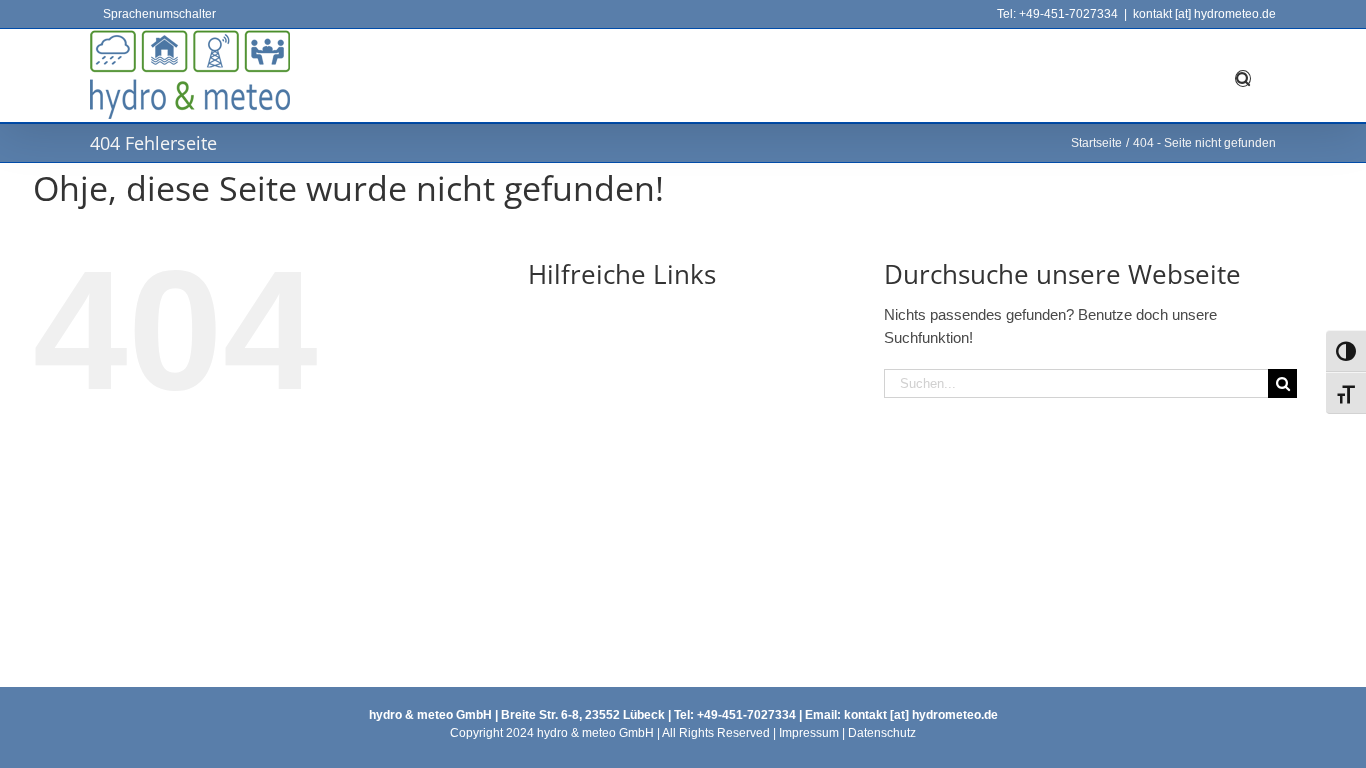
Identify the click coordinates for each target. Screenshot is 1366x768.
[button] (1243, 75)
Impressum (809, 733)
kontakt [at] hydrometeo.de (1204, 14)
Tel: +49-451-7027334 (1057, 14)
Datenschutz (882, 733)
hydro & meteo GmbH (430, 715)
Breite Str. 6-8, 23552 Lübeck (581, 715)
